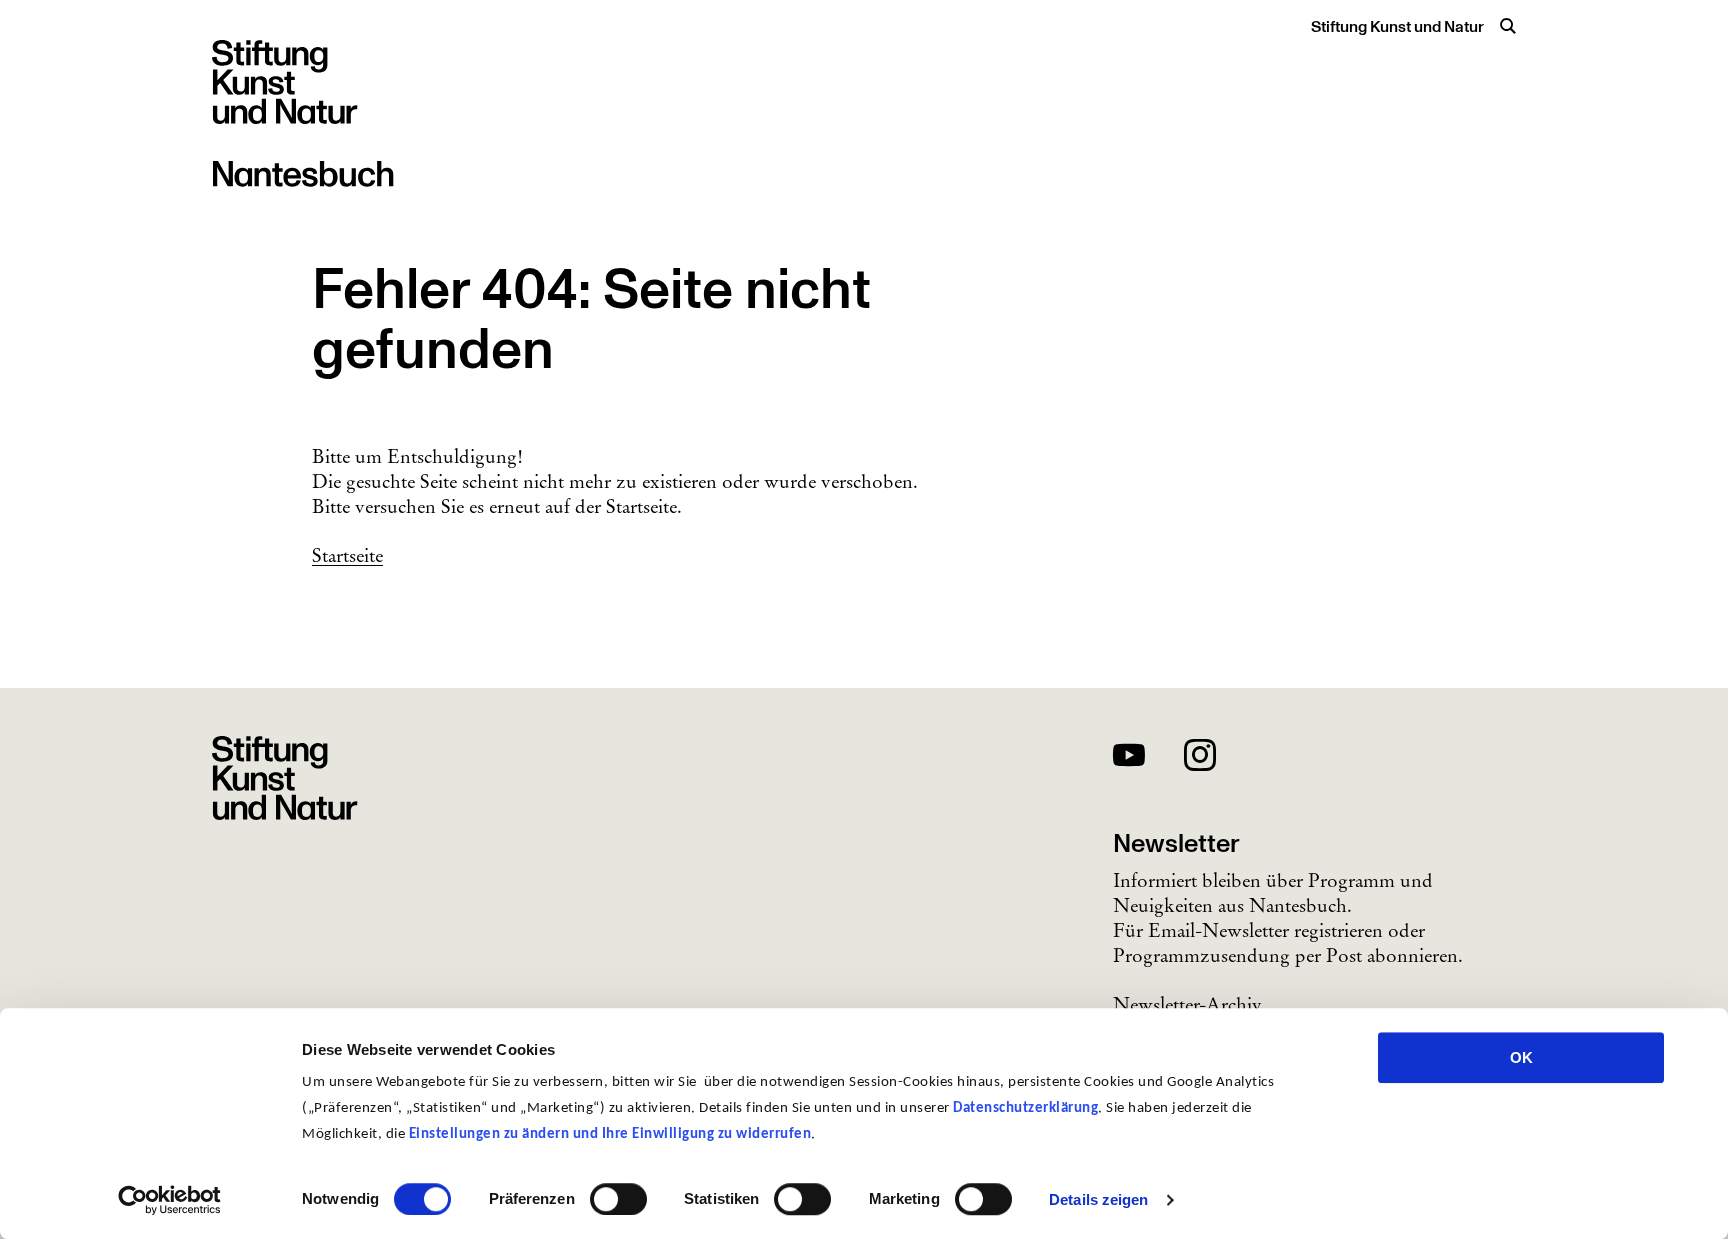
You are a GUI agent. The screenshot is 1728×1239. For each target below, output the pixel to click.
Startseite (347, 555)
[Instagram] (1200, 758)
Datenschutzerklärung (1025, 1108)
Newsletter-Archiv (1187, 1004)
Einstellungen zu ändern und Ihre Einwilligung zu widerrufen (610, 1134)
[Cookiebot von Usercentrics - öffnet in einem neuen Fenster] (169, 1200)
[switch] (618, 1199)
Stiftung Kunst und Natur (1397, 27)
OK (1521, 1057)
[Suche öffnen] (1508, 26)
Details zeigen (1098, 1199)
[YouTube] (1129, 758)
